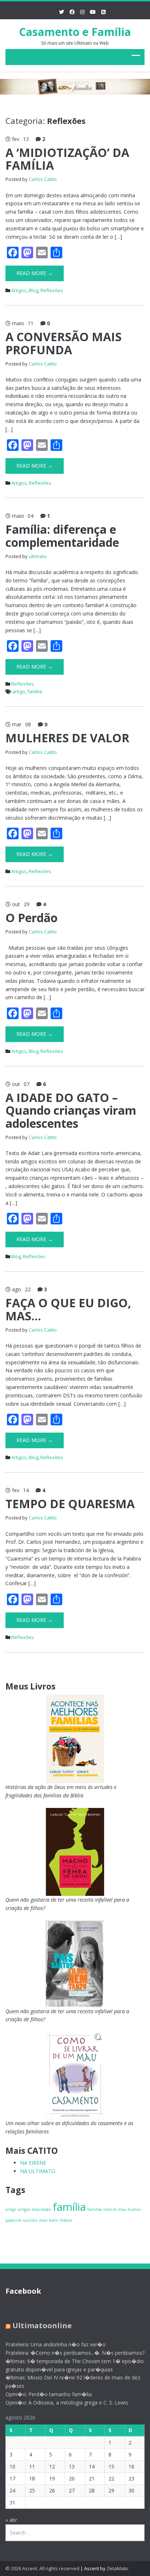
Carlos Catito (43, 179)
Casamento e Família (75, 32)
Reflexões (52, 290)
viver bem (49, 2220)
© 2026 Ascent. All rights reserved (42, 2568)
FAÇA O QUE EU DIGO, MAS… (68, 1309)
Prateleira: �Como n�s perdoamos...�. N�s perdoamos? (75, 2353)
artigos (24, 2209)
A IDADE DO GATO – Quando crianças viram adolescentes (71, 1110)
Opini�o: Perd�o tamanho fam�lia (49, 2394)
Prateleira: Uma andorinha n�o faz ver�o (56, 2344)
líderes (110, 2209)
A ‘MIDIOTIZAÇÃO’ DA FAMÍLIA (67, 159)
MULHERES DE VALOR (67, 738)
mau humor (130, 2209)
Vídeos (66, 2220)
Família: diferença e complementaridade (62, 536)
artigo (19, 691)
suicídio (30, 2220)
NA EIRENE (33, 2163)
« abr (11, 2520)
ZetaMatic (118, 2568)
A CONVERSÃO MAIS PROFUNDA (64, 343)
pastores (13, 2220)
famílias (95, 2209)
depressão (42, 2209)
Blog (33, 290)
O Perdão (31, 918)
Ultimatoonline (42, 2325)
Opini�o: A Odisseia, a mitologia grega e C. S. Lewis (67, 2403)
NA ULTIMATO (38, 2171)
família (35, 691)
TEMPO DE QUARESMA (70, 1504)
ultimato (38, 556)
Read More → (35, 273)
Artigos (19, 290)
